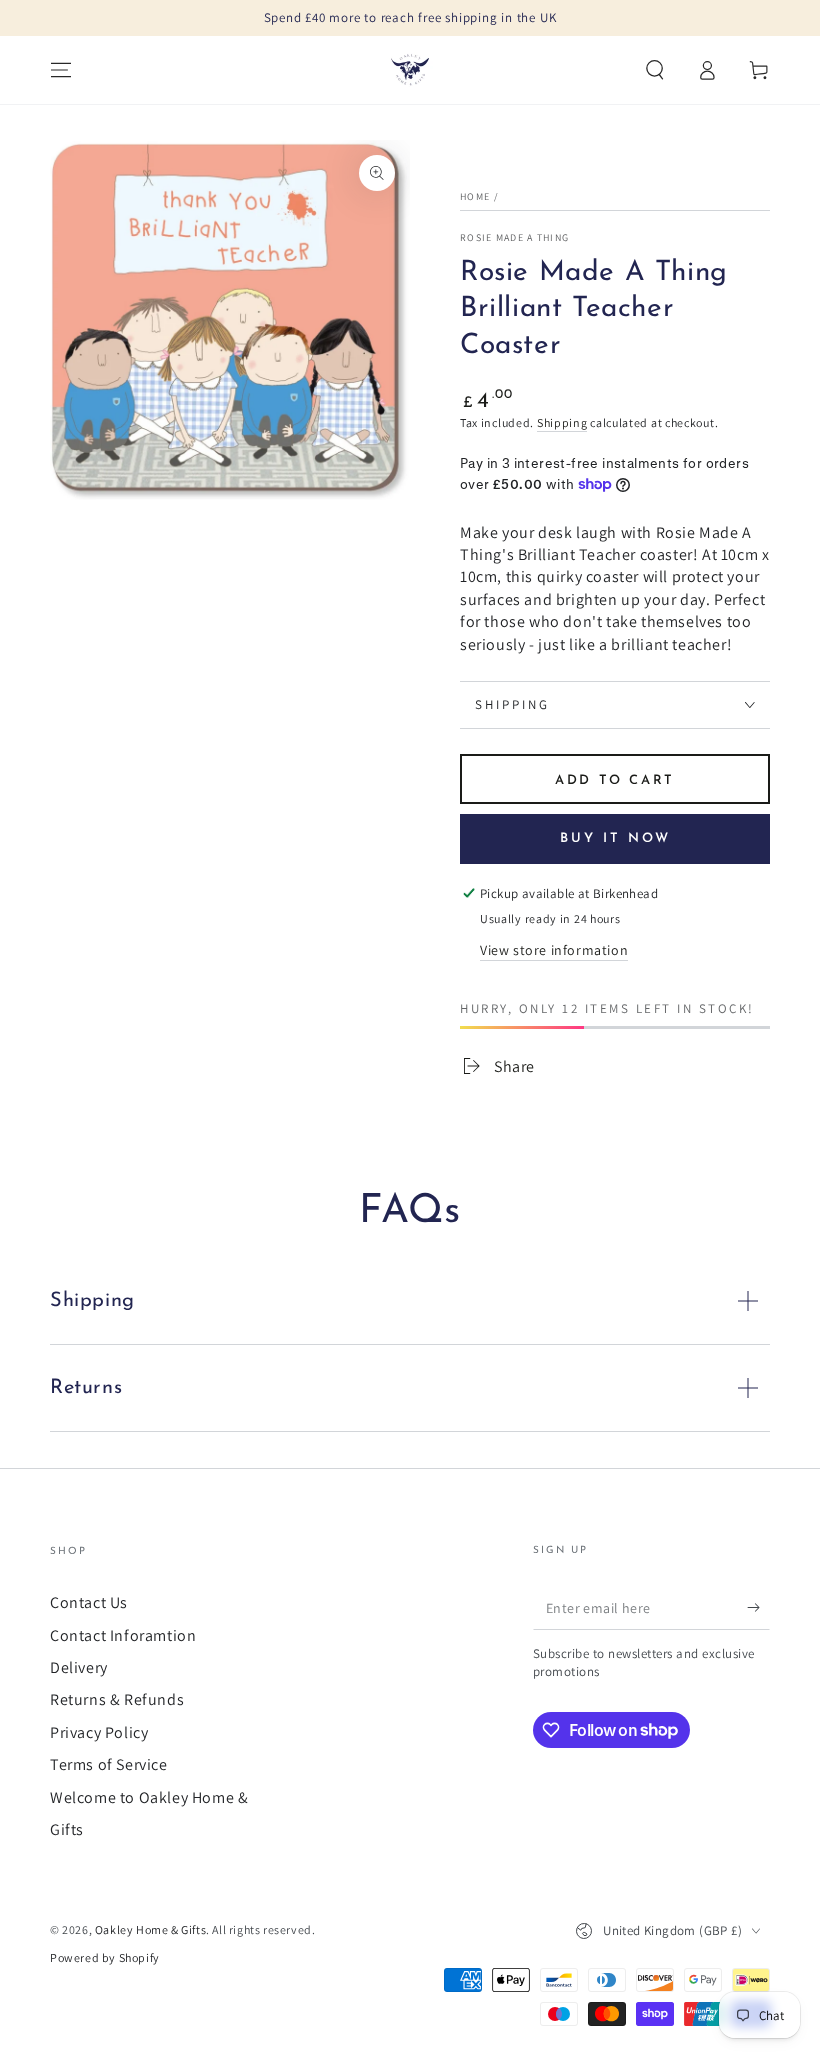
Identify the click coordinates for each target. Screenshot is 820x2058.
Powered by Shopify (105, 1957)
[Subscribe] (758, 1607)
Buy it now (615, 838)
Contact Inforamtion (123, 1635)
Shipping (562, 422)
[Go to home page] (410, 70)
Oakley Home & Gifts (150, 1929)
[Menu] (61, 70)
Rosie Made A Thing (514, 237)
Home (475, 196)
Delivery (79, 1667)
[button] (655, 70)
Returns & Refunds (117, 1699)
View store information (554, 950)
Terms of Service (109, 1764)
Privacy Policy (99, 1732)
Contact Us (89, 1602)
